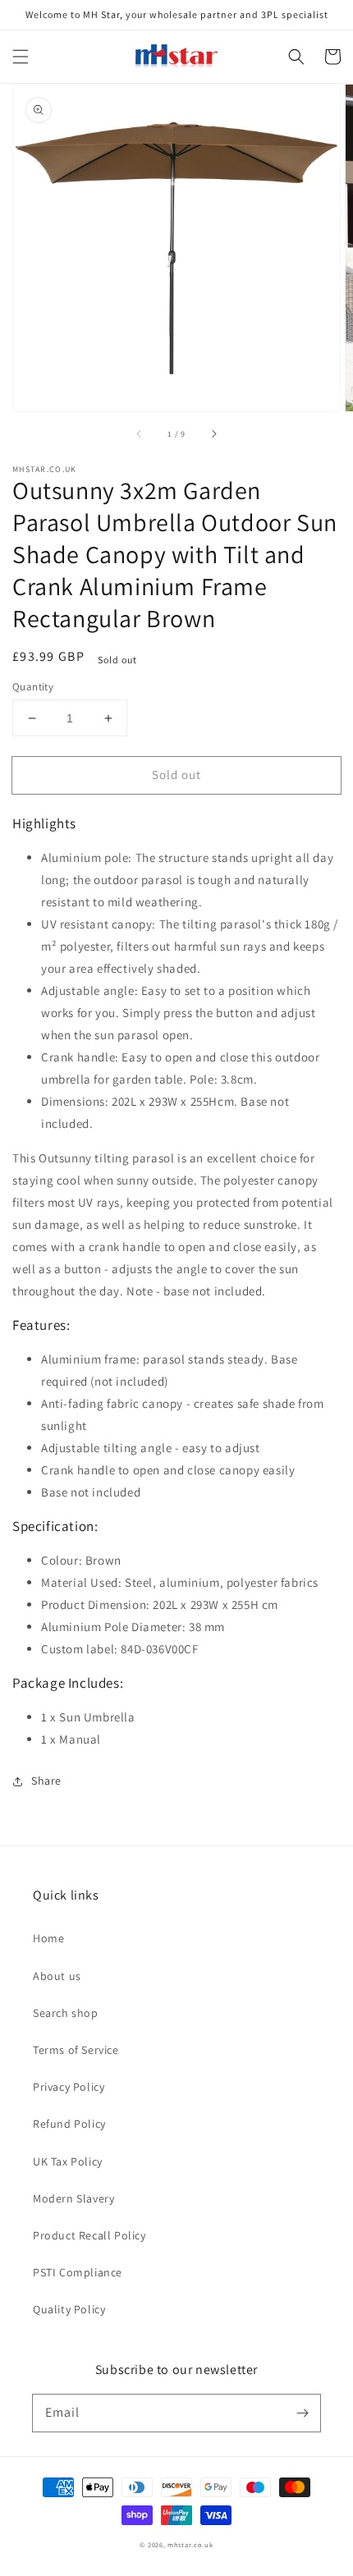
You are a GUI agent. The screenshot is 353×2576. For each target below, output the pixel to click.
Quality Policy (69, 2309)
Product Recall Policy (89, 2235)
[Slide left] (140, 434)
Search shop (66, 2013)
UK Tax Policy (68, 2161)
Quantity (33, 687)
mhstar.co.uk (190, 2544)
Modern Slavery (73, 2198)
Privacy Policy (69, 2087)
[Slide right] (213, 434)
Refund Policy (69, 2124)
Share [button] (46, 1781)
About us (57, 1976)
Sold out (176, 775)
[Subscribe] (302, 2413)
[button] (21, 57)
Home (48, 1938)
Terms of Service (76, 2050)
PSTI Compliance (78, 2272)
